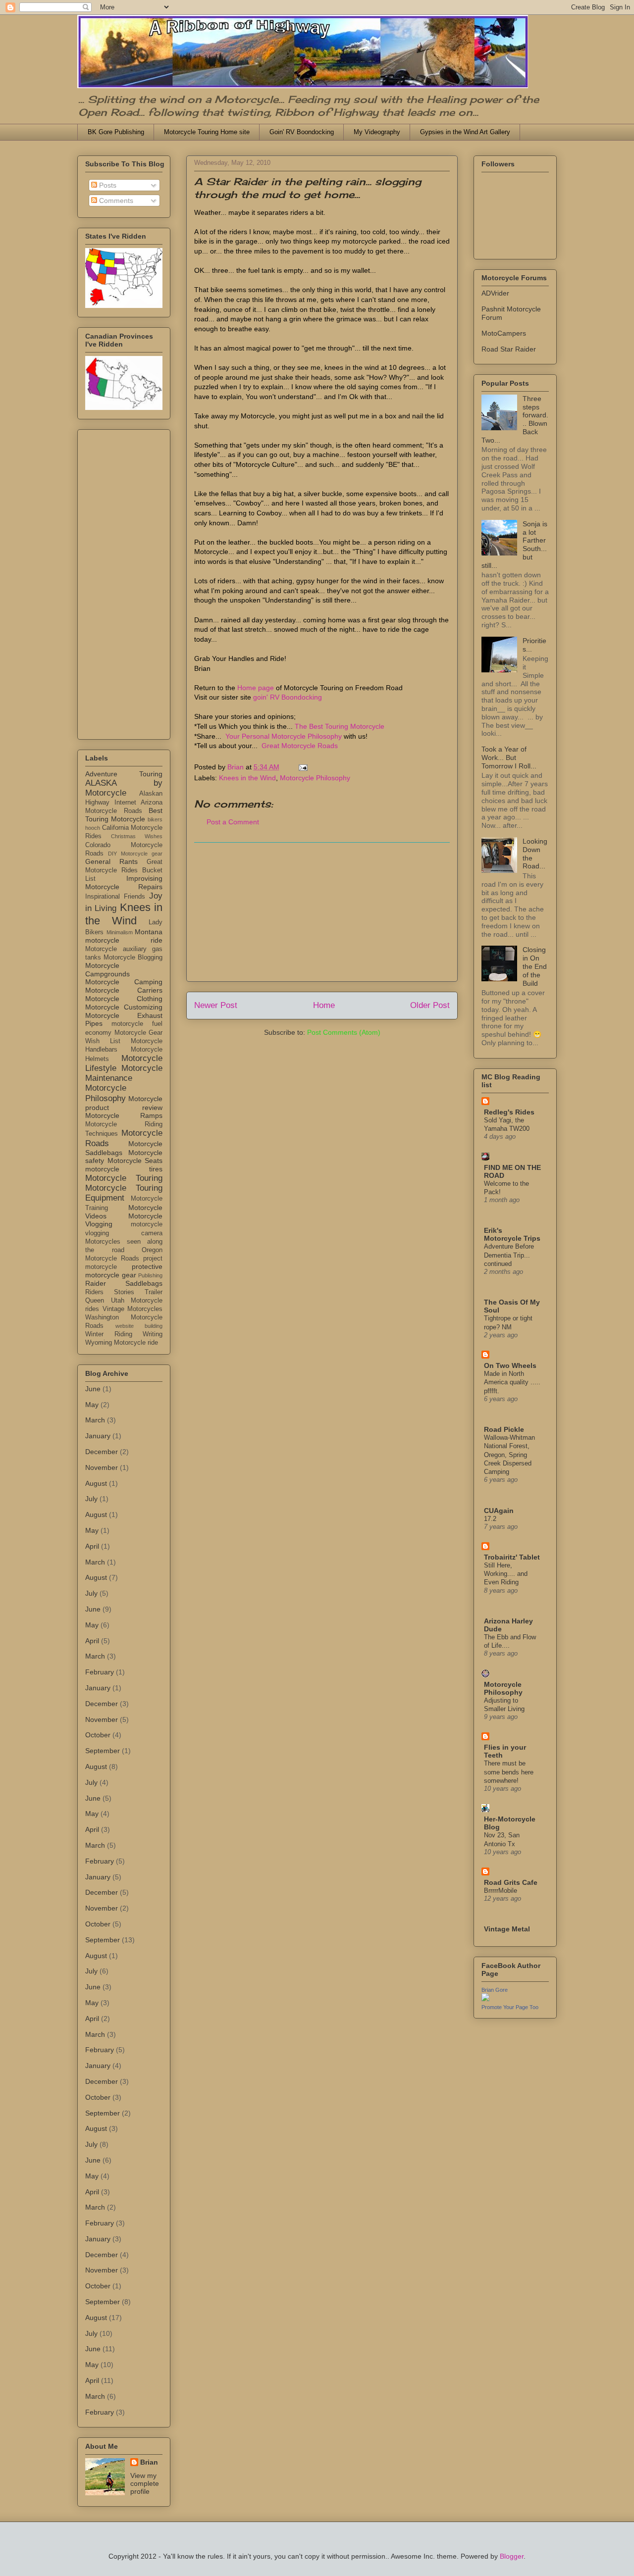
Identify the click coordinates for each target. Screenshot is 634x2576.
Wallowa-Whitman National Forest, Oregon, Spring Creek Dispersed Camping (509, 1455)
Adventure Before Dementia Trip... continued (509, 1255)
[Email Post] (302, 767)
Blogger (512, 2556)
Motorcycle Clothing (124, 999)
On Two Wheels (510, 1365)
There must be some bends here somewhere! (509, 1772)
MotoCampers (504, 333)
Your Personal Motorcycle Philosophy (284, 736)
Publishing (150, 1275)
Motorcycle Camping (124, 982)
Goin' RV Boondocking (302, 132)
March (95, 1420)
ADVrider (495, 293)
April (92, 1546)
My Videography (377, 132)
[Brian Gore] (485, 1999)
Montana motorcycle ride (124, 936)
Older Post (430, 1005)
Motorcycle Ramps (124, 1115)
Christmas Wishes (137, 836)
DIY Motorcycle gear (135, 854)
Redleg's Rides (509, 1112)
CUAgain (499, 1511)
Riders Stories (110, 1292)
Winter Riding (109, 1334)
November (102, 1467)
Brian (149, 2462)
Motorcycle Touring (124, 1178)
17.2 (490, 1519)
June (93, 1389)
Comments (115, 201)
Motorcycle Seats (135, 1161)
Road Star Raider (509, 349)
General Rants (111, 861)
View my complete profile (145, 2483)
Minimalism (120, 932)
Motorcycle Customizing (124, 1007)
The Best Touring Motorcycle (340, 726)
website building (139, 1326)
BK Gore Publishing (116, 132)
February (100, 1672)
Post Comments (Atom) (344, 1032)
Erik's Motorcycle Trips (512, 1234)
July (91, 1499)
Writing (153, 1334)
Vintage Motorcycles (133, 1309)
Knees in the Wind (247, 778)
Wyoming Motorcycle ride (122, 1343)
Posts (107, 185)
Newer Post (216, 1005)
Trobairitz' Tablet (512, 1557)
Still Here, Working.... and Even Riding (506, 1574)
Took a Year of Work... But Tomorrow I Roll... (509, 758)
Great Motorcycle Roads (300, 746)
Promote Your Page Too (510, 2007)
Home (324, 1005)
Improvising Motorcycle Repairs (124, 883)
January (98, 1436)
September (103, 1751)
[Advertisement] (322, 912)
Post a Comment (233, 822)
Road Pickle (504, 1429)
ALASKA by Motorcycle (124, 788)
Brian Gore (495, 1990)
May (92, 1405)
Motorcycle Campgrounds (107, 970)
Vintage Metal (507, 1929)
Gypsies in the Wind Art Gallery (465, 132)
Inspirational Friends (115, 897)
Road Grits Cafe (511, 1882)
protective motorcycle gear (124, 1271)
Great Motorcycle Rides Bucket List (124, 870)
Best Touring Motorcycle (124, 815)
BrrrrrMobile (501, 1891)
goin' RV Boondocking (288, 697)
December (102, 1452)
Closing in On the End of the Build (535, 966)
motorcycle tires (124, 1169)
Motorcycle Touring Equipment (124, 1193)
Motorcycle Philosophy (315, 778)
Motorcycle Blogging (133, 958)
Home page (256, 688)
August (96, 1483)
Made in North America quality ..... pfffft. (512, 1382)
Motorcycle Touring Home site (207, 132)
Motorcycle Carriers (124, 990)
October (98, 1735)
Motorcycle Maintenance (124, 1073)
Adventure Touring (124, 774)
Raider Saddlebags (124, 1283)
